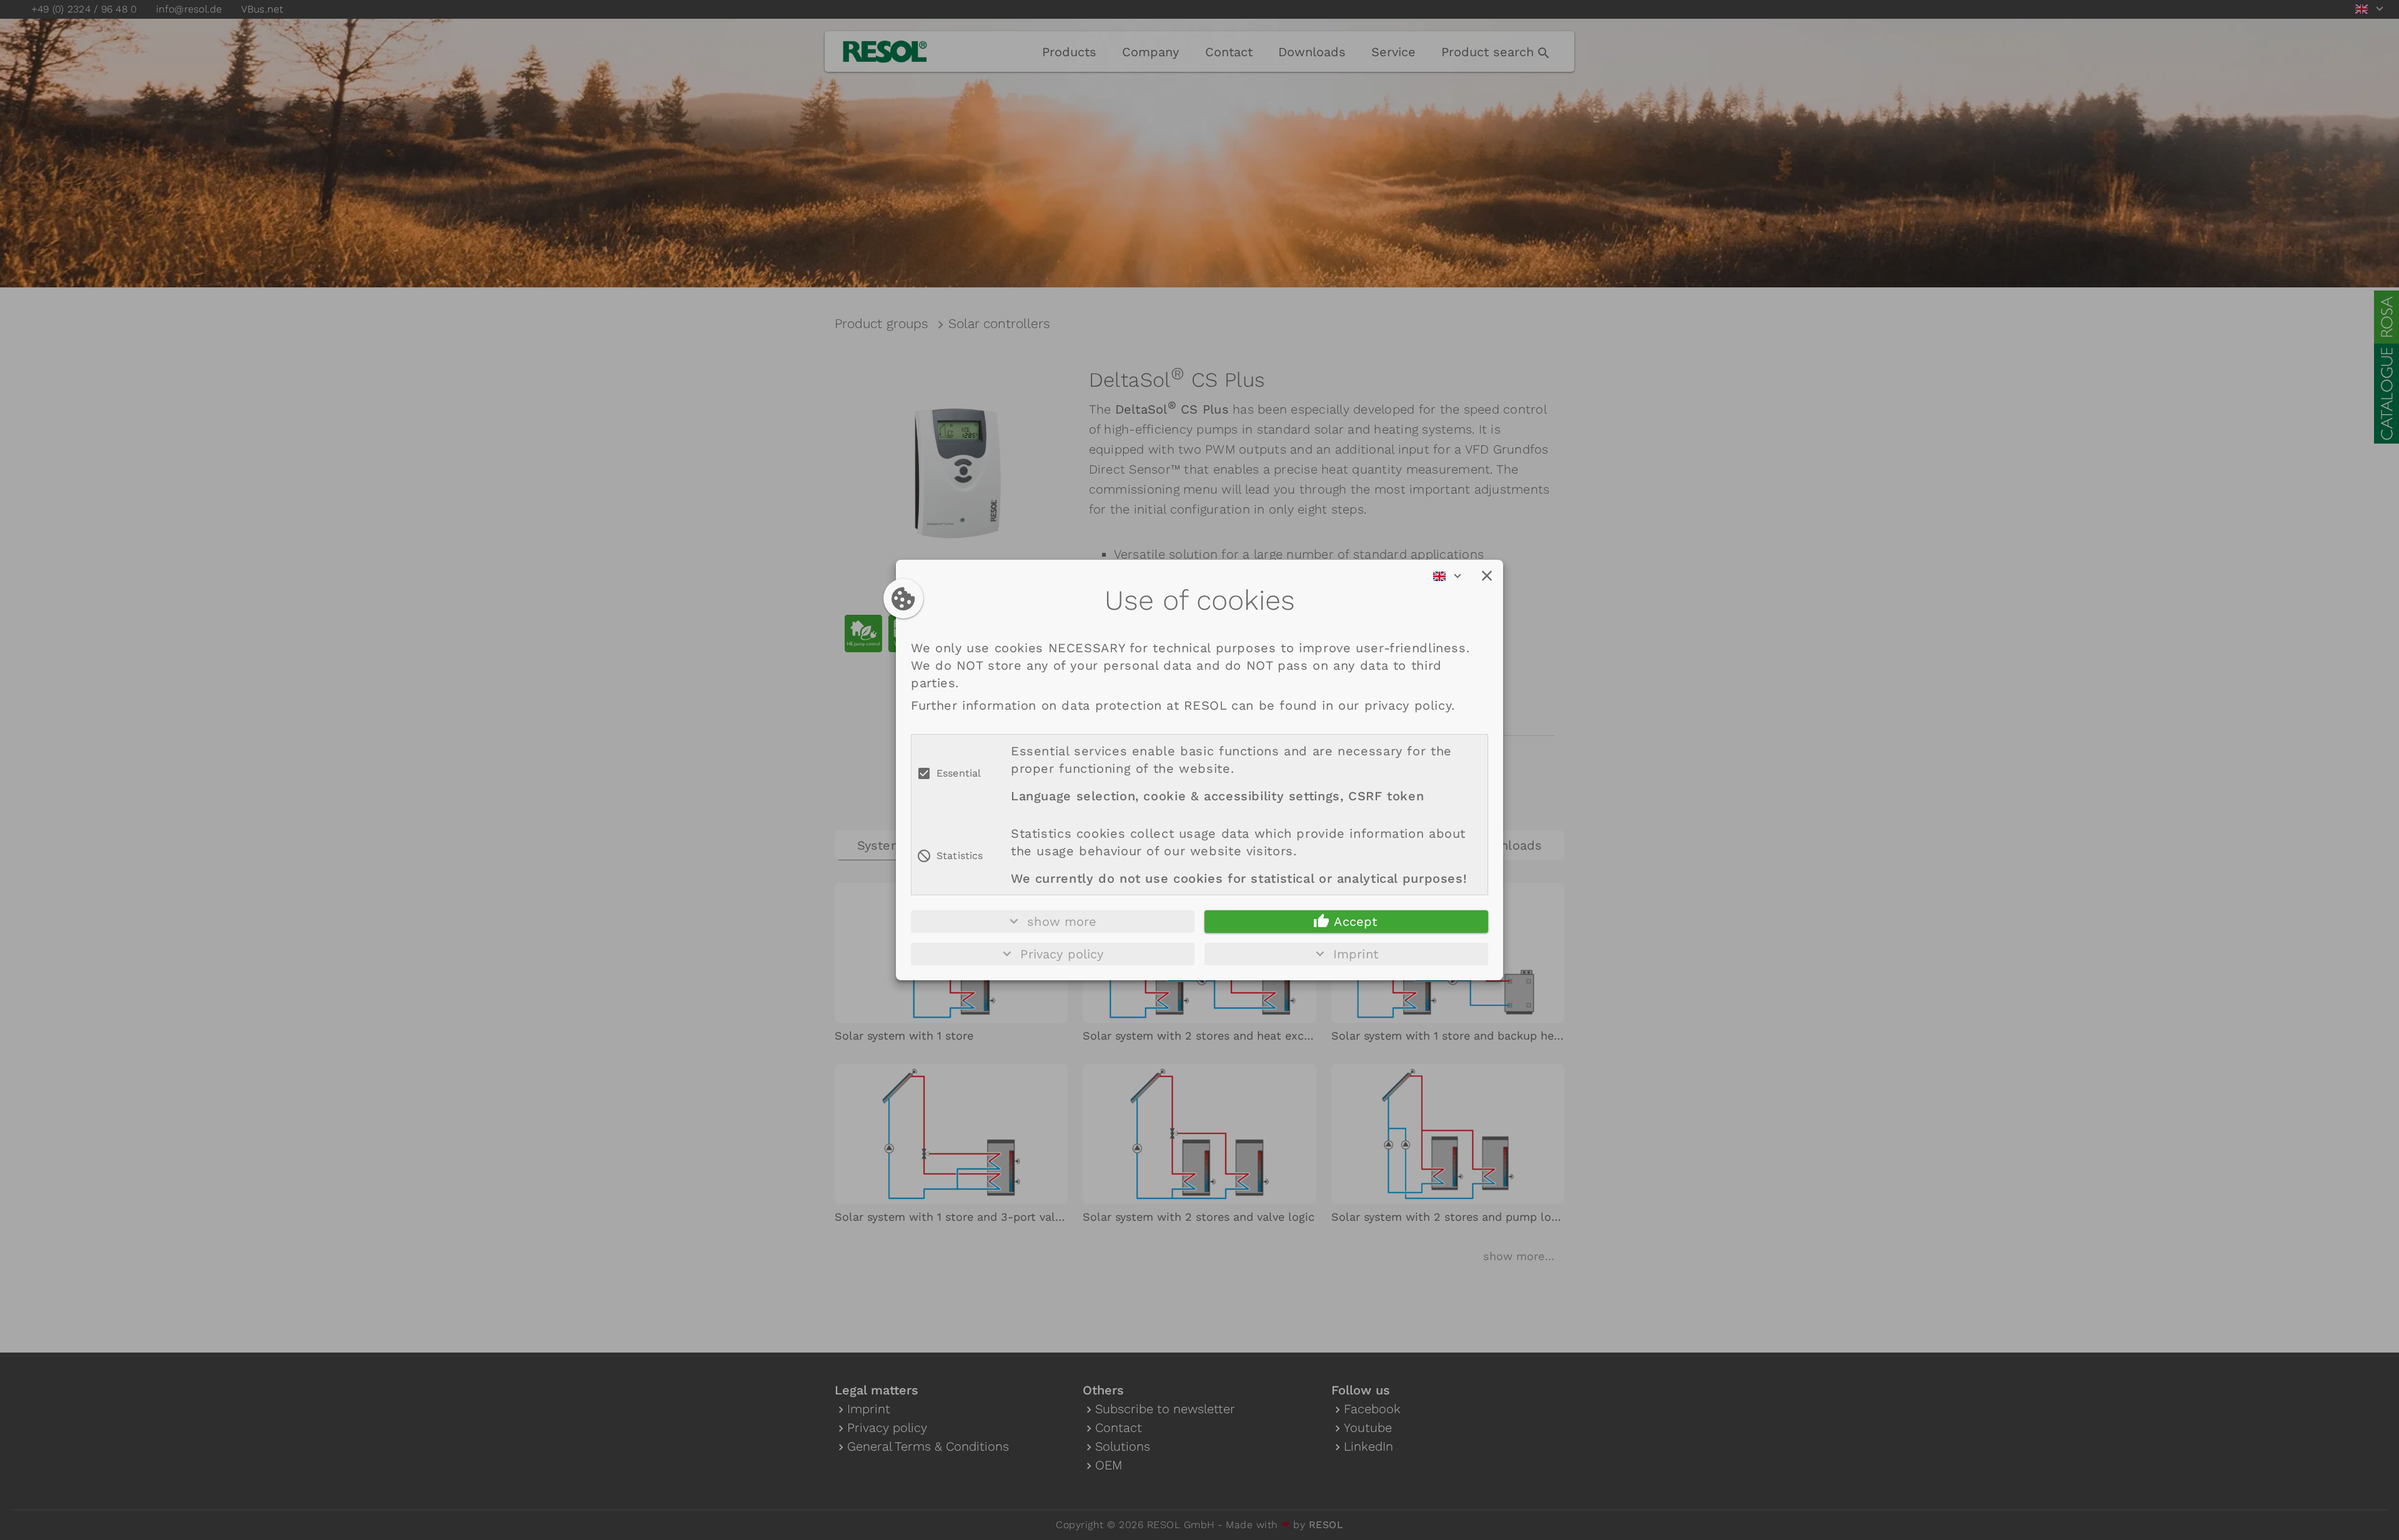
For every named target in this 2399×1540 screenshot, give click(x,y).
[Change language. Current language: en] (1451, 576)
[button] (1487, 576)
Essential (959, 773)
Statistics (960, 856)
